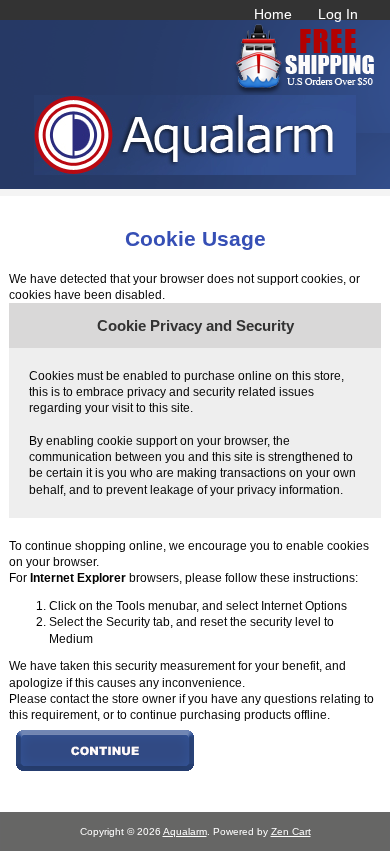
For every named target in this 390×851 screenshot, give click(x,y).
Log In (338, 14)
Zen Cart (291, 831)
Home (273, 14)
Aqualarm (185, 831)
